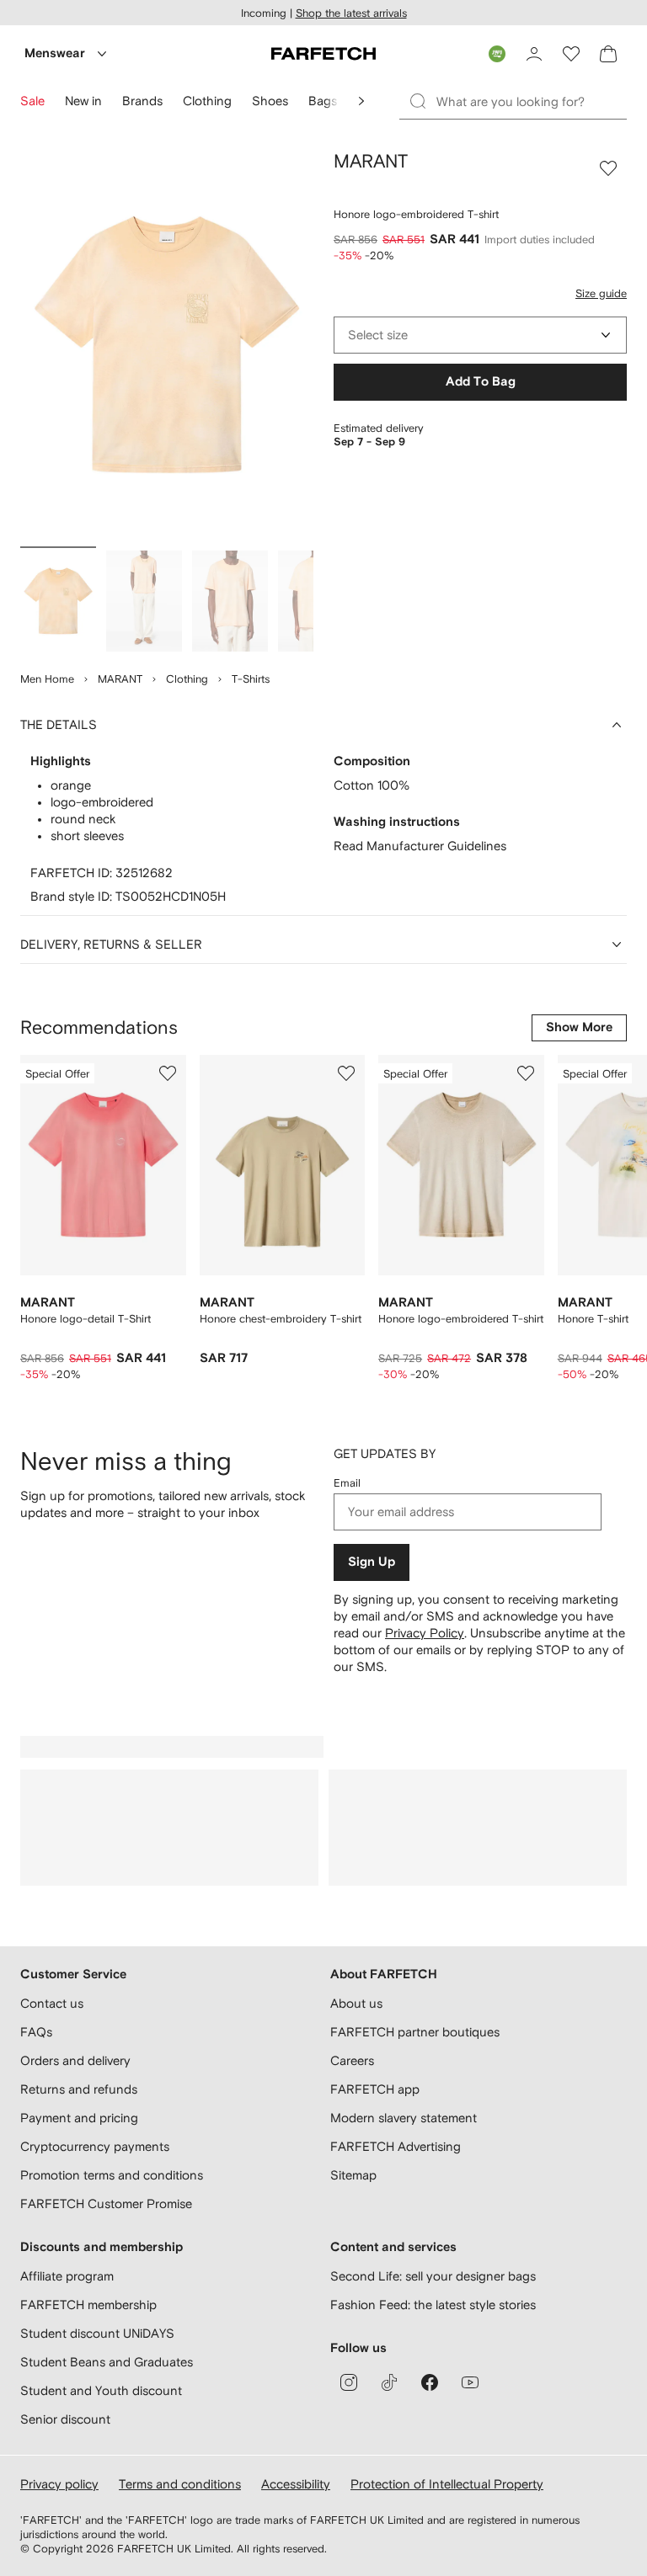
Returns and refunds (79, 2089)
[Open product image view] (167, 345)
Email (347, 1483)
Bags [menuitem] (323, 101)
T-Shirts (251, 679)
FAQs (36, 2032)
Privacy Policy (425, 1633)
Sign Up (372, 1562)
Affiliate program (67, 2276)
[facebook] (430, 2382)
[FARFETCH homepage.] (323, 54)
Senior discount (65, 2419)
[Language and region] (497, 54)
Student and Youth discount (101, 2390)
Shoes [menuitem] (270, 101)
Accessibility (296, 2484)
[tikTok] (389, 2382)
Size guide (601, 293)
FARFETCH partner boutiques (415, 2032)
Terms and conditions (180, 2484)
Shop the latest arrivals (351, 13)
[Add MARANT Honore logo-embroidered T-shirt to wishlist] (608, 168)
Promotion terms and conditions (112, 2175)
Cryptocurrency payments (95, 2146)
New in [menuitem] (83, 101)
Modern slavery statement (404, 2118)
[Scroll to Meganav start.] (361, 101)
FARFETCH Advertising (396, 2146)
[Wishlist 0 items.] (571, 54)
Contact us (52, 2003)
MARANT (120, 679)
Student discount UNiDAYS (97, 2333)
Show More (579, 1027)
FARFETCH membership (88, 2305)
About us (356, 2003)
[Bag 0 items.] (608, 54)
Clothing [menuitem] (207, 101)
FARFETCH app (375, 2089)
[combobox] (480, 335)
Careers (352, 2060)
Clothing (187, 679)
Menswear (55, 53)
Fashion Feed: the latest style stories (433, 2305)
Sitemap (353, 2175)
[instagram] (349, 2382)
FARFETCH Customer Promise (106, 2203)
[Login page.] (534, 54)
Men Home (47, 679)
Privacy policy (59, 2484)
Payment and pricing (79, 2118)
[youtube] (470, 2382)
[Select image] (58, 601)
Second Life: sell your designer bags (433, 2276)
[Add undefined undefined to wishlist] (168, 1073)
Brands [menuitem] (142, 101)
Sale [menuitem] (32, 101)
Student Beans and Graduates (107, 2362)
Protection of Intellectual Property (447, 2484)
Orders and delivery (75, 2060)
